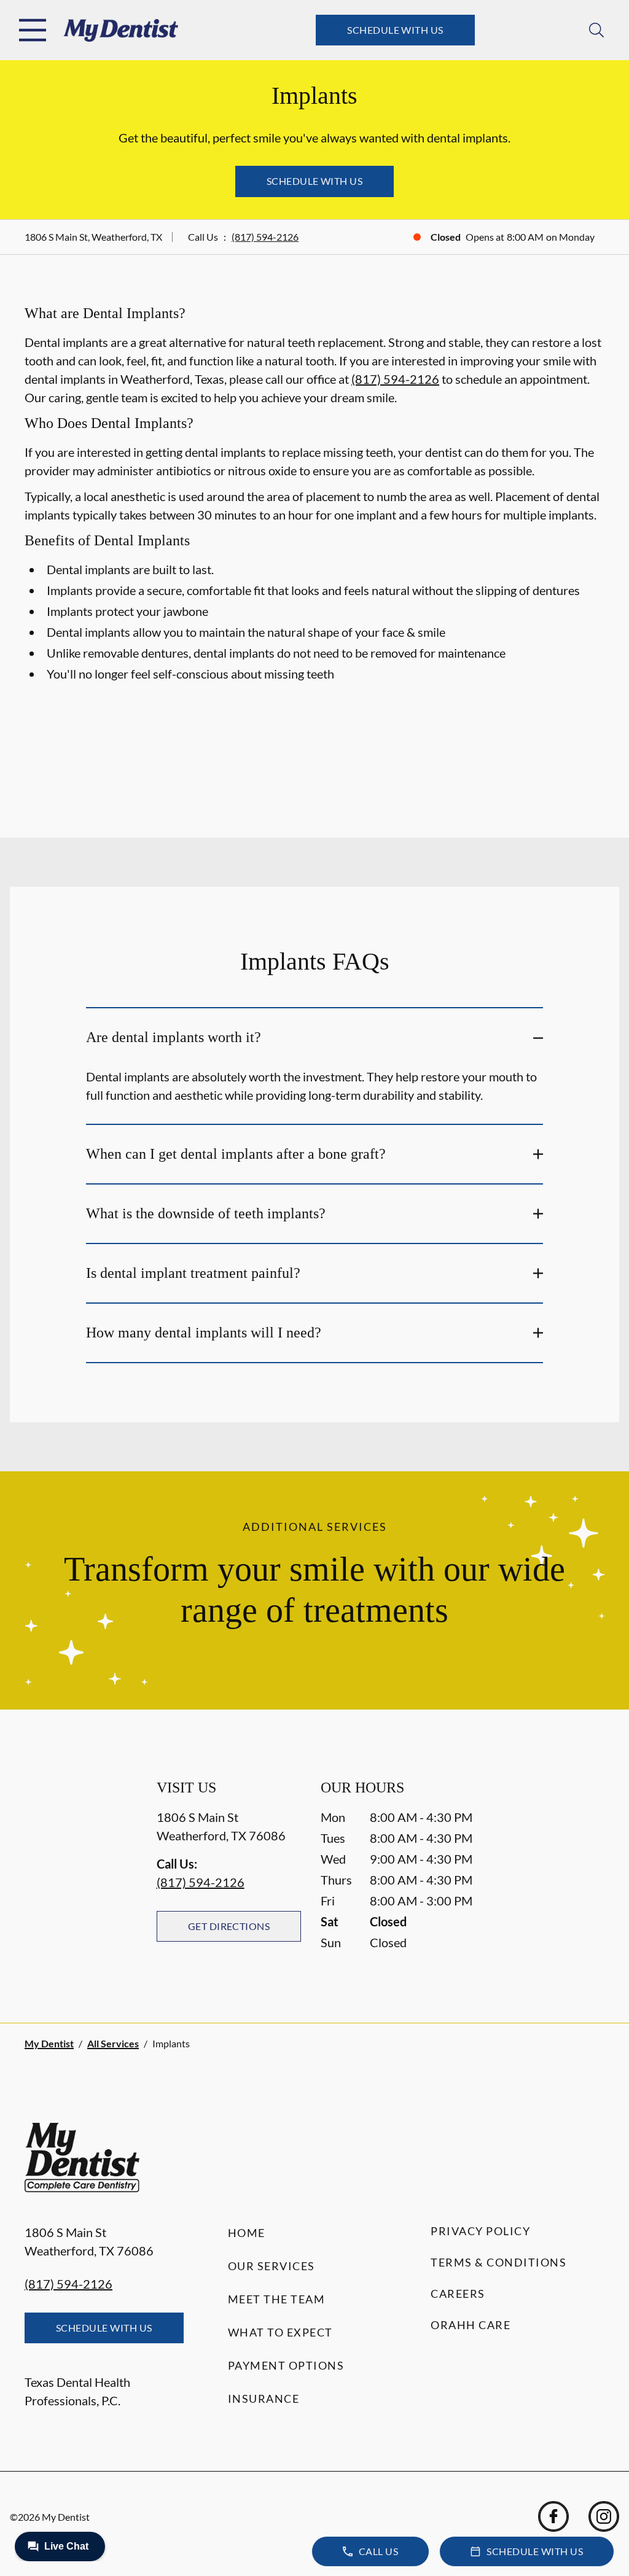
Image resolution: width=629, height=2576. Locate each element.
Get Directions (229, 1926)
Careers (458, 2294)
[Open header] (33, 30)
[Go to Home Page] (121, 30)
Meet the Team (277, 2299)
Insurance (264, 2399)
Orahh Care (471, 2325)
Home (247, 2233)
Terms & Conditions (498, 2262)
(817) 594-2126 (265, 237)
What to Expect (280, 2332)
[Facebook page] (553, 2516)
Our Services (272, 2266)
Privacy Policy (480, 2231)
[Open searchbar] (596, 30)
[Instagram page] (604, 2516)
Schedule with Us (395, 30)
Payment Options (286, 2365)
